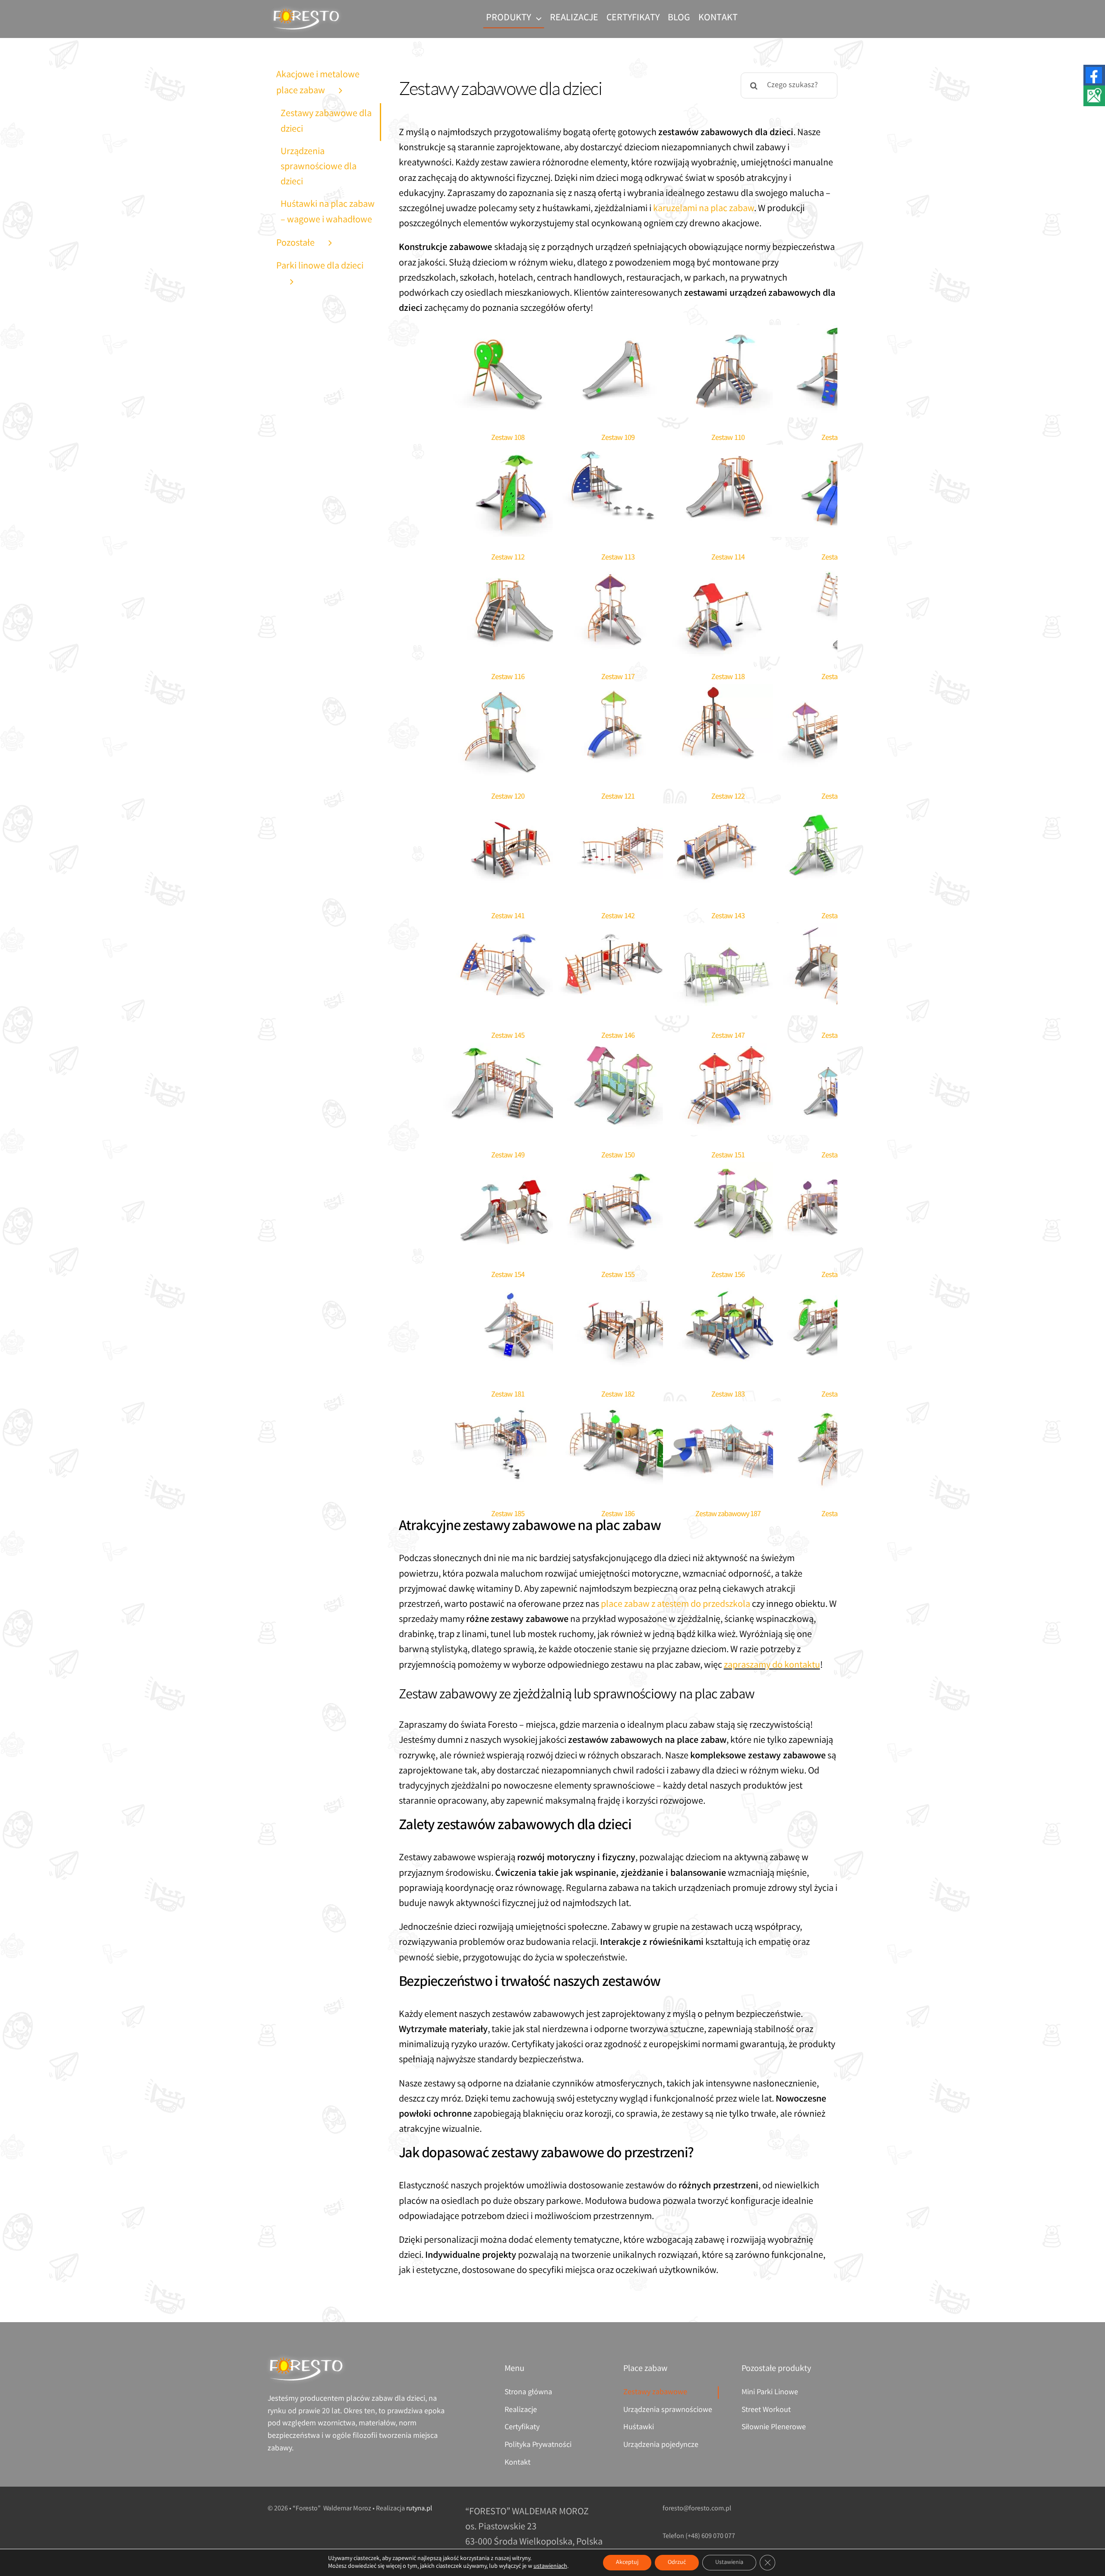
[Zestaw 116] (508, 572)
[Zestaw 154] (508, 1170)
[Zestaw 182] (618, 1289)
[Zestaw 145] (508, 931)
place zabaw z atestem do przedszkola (676, 1605)
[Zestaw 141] (508, 811)
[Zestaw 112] (508, 452)
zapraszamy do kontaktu (772, 1666)
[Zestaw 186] (618, 1409)
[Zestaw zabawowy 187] (728, 1409)
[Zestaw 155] (618, 1170)
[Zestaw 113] (618, 452)
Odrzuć (677, 2563)
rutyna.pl (419, 2509)
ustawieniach (550, 2567)
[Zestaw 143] (728, 811)
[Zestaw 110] (728, 333)
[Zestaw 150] (618, 1050)
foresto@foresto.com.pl (697, 2509)
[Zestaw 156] (728, 1170)
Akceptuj (627, 2563)
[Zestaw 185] (508, 1409)
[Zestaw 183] (728, 1289)
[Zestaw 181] (508, 1289)
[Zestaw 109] (618, 333)
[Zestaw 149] (508, 1050)
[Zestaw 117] (618, 572)
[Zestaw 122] (728, 691)
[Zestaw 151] (728, 1050)
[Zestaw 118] (728, 572)
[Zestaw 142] (618, 811)
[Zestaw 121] (618, 691)
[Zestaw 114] (728, 452)
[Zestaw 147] (728, 931)
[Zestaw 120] (508, 691)
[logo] (306, 9)
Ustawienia (729, 2563)
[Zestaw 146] (618, 931)
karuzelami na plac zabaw (704, 209)
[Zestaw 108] (508, 333)
